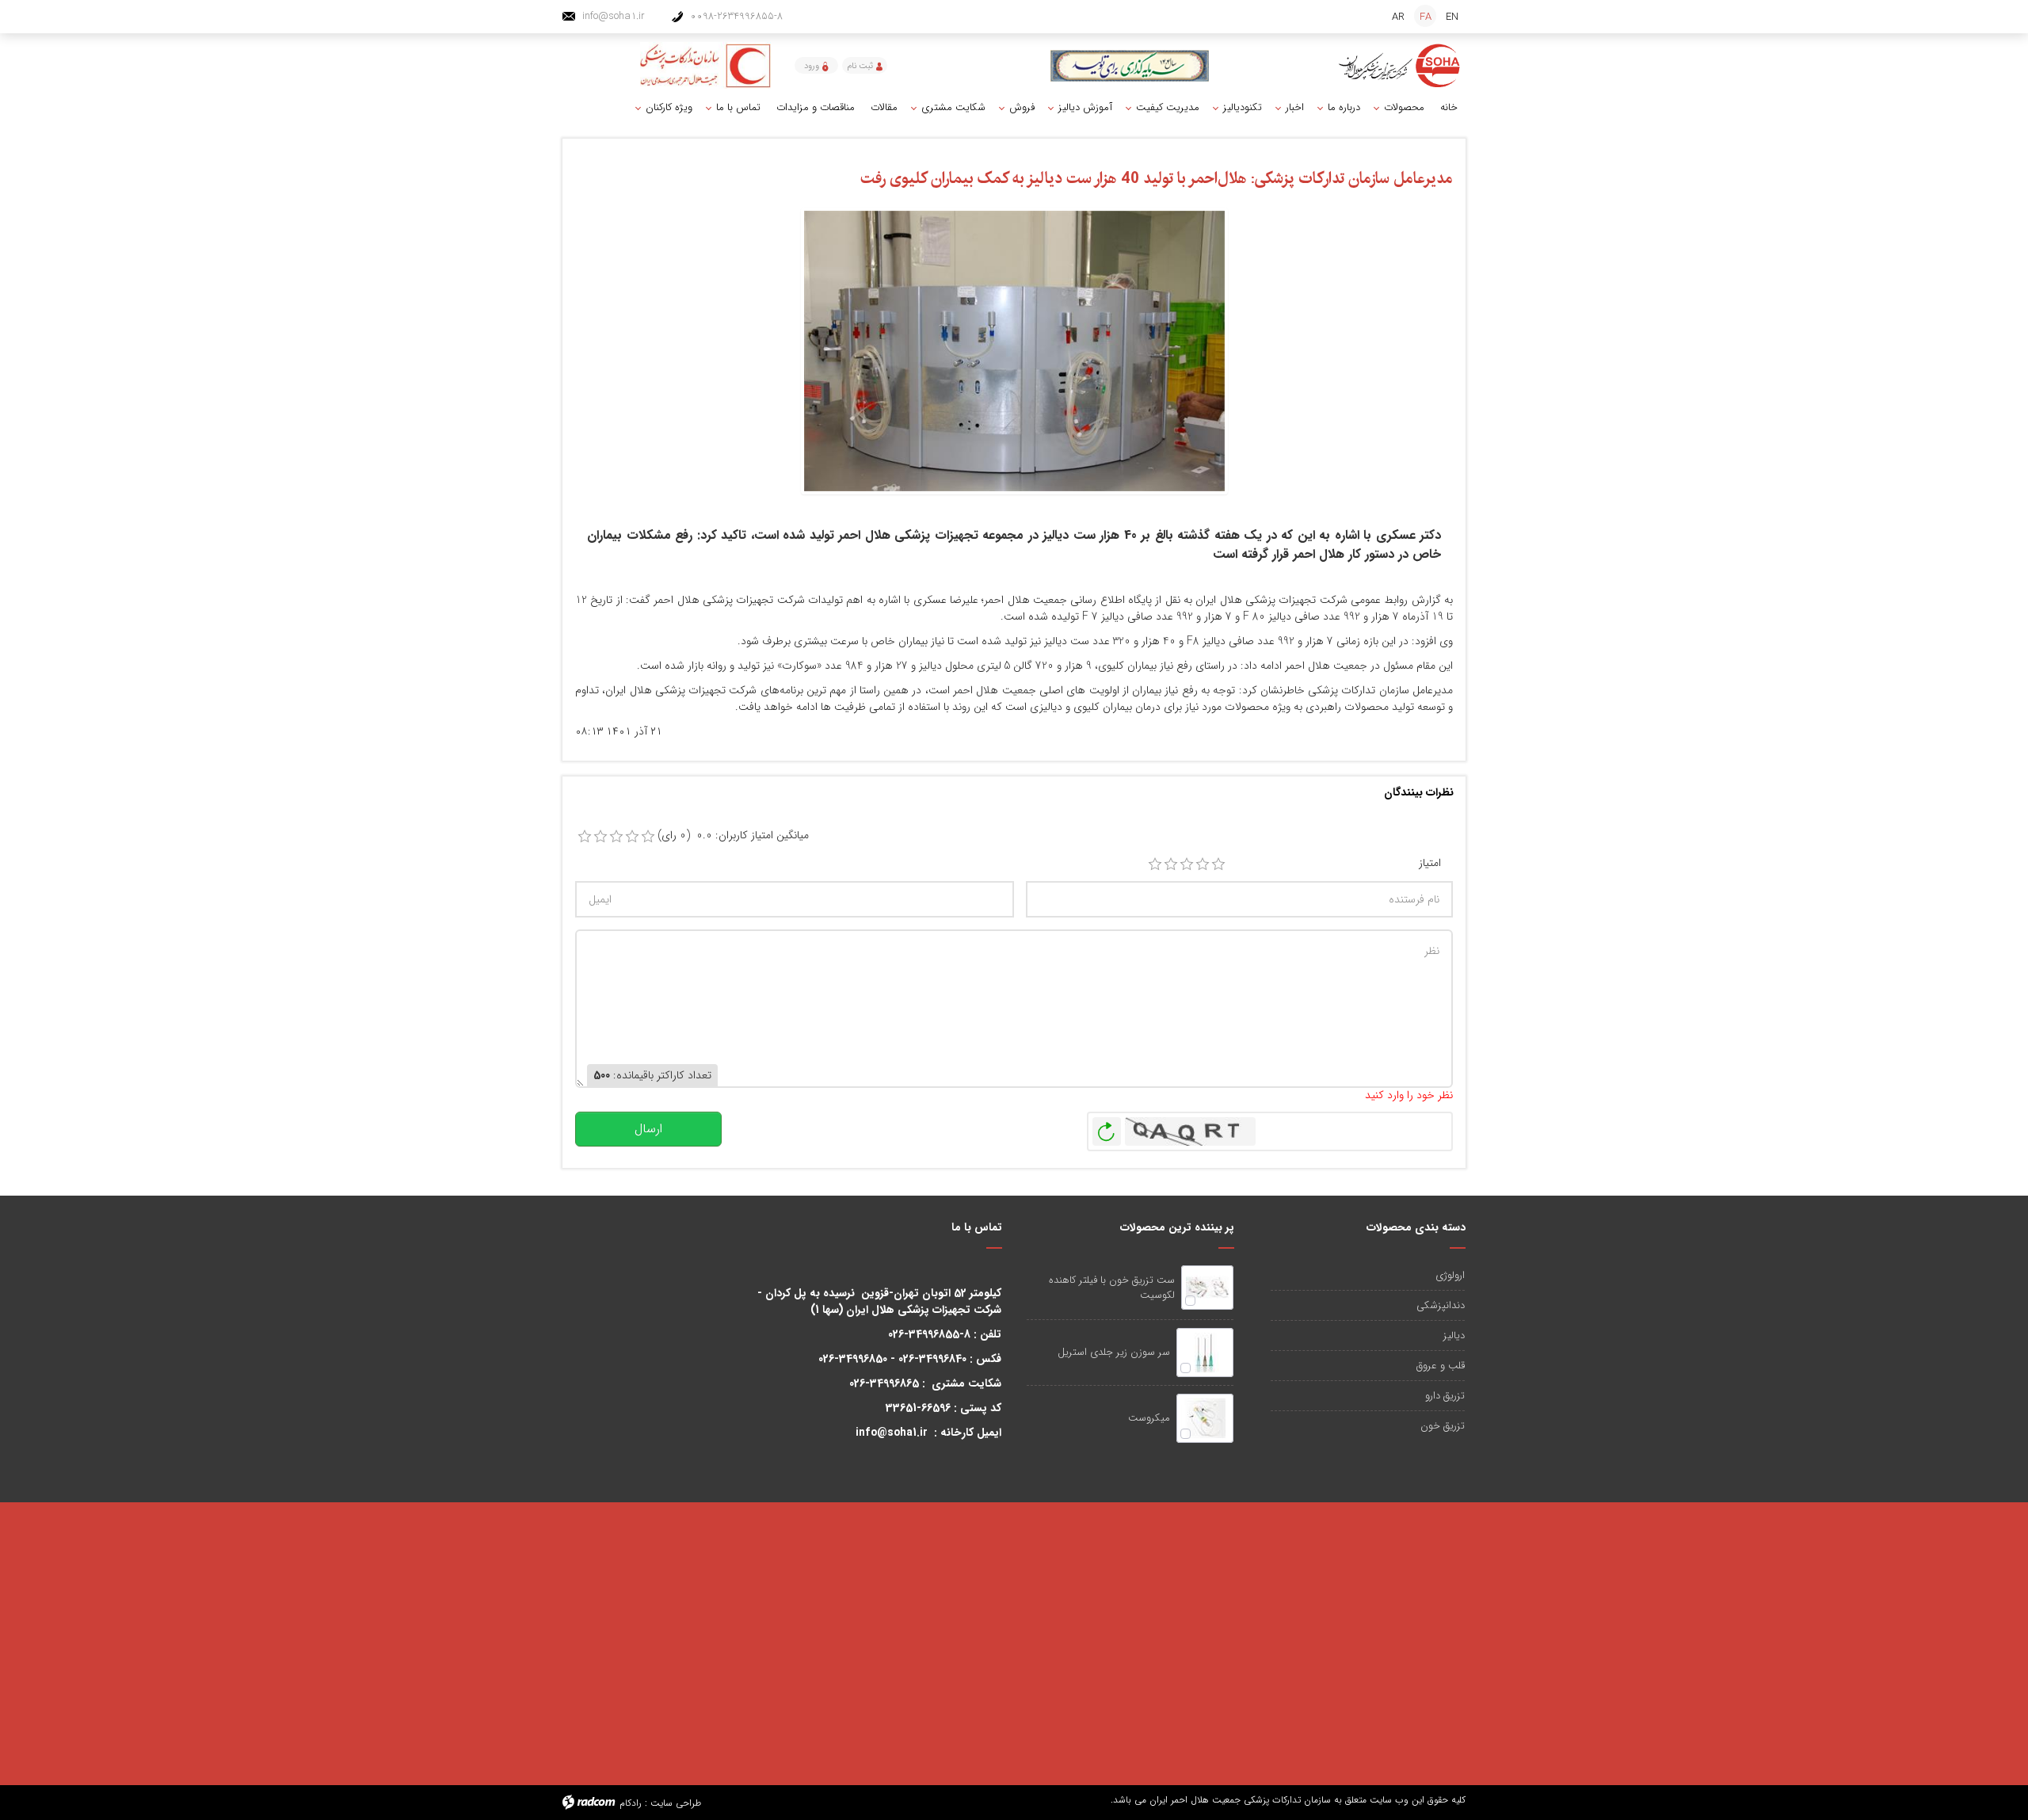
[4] (1203, 864)
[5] (1218, 864)
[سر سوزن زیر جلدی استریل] (1205, 1353)
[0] (585, 837)
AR (1398, 17)
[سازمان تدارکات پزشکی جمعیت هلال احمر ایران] (1400, 66)
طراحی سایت (676, 1803)
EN (1452, 17)
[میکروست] (1205, 1418)
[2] (1171, 864)
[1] (1155, 864)
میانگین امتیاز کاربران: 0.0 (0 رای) (733, 836)
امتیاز (1430, 863)
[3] (1187, 864)
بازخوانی (1107, 1127)
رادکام (631, 1803)
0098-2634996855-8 (736, 16)
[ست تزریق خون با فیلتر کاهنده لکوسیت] (1207, 1288)
